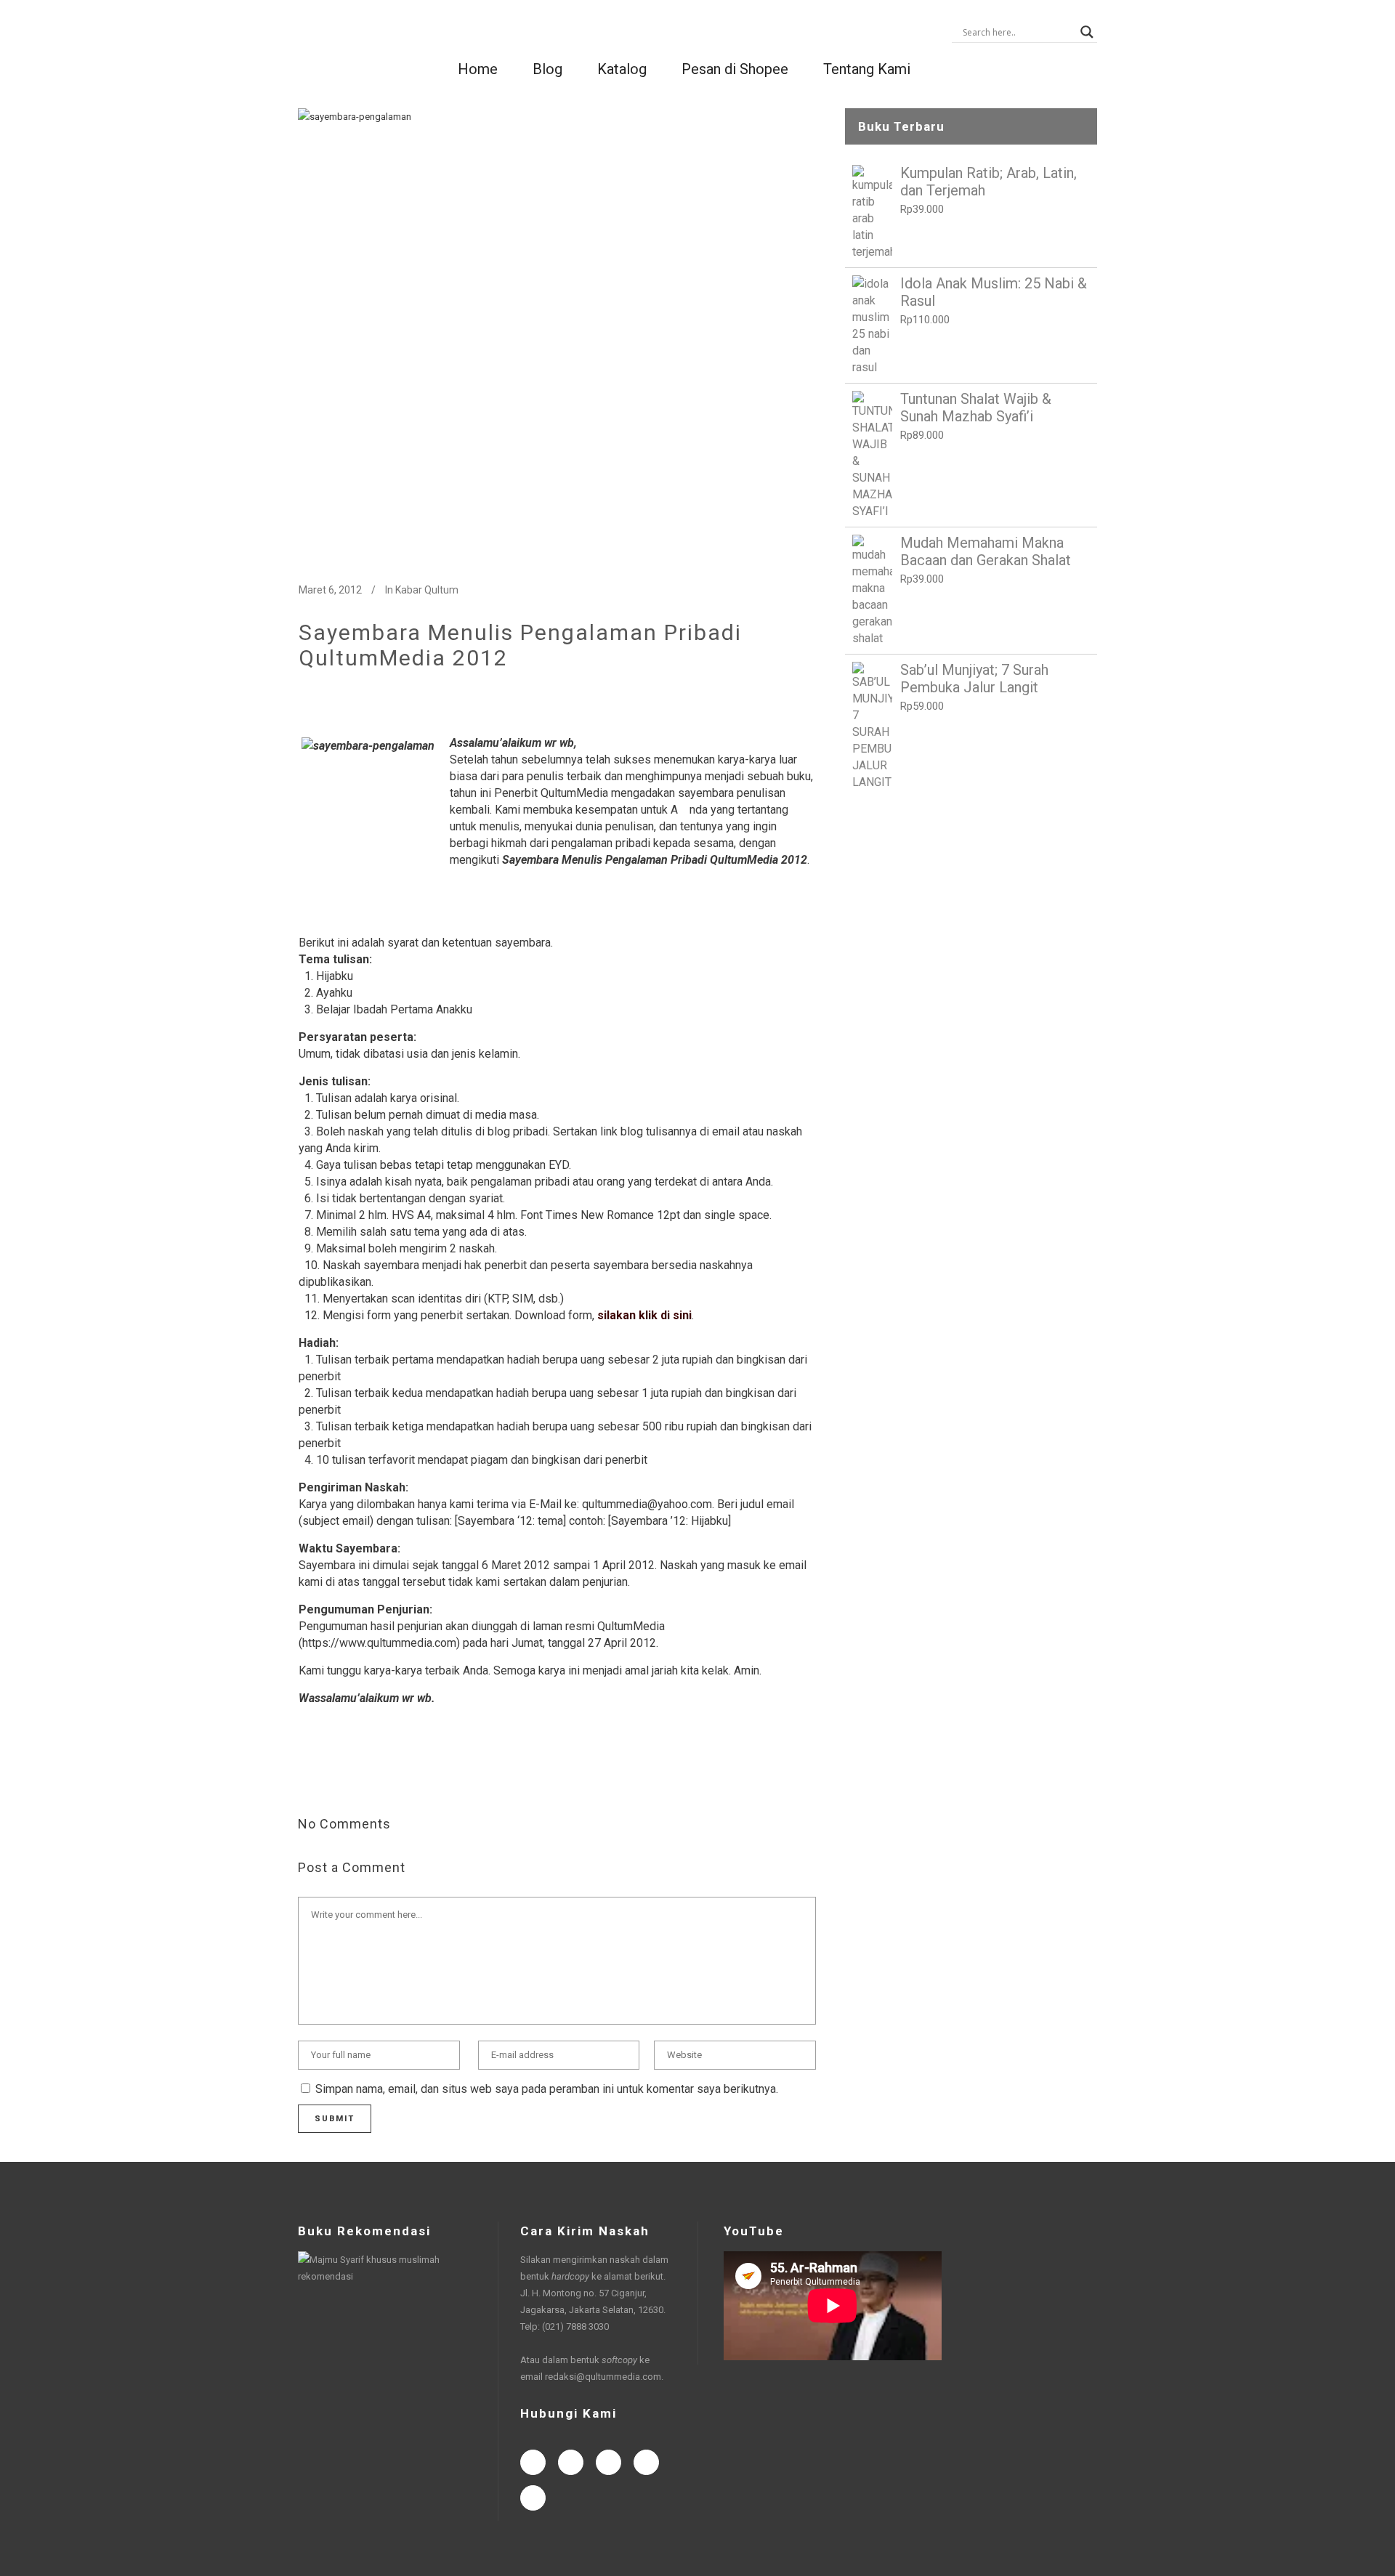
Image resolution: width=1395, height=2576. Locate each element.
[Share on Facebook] (306, 1777)
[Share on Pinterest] (422, 1777)
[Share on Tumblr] (399, 1777)
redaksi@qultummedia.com (603, 2377)
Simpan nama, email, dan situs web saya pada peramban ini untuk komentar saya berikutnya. (547, 2089)
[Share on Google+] (352, 1777)
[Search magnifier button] (1087, 32)
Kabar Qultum (427, 590)
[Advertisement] (971, 911)
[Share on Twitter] (329, 1777)
